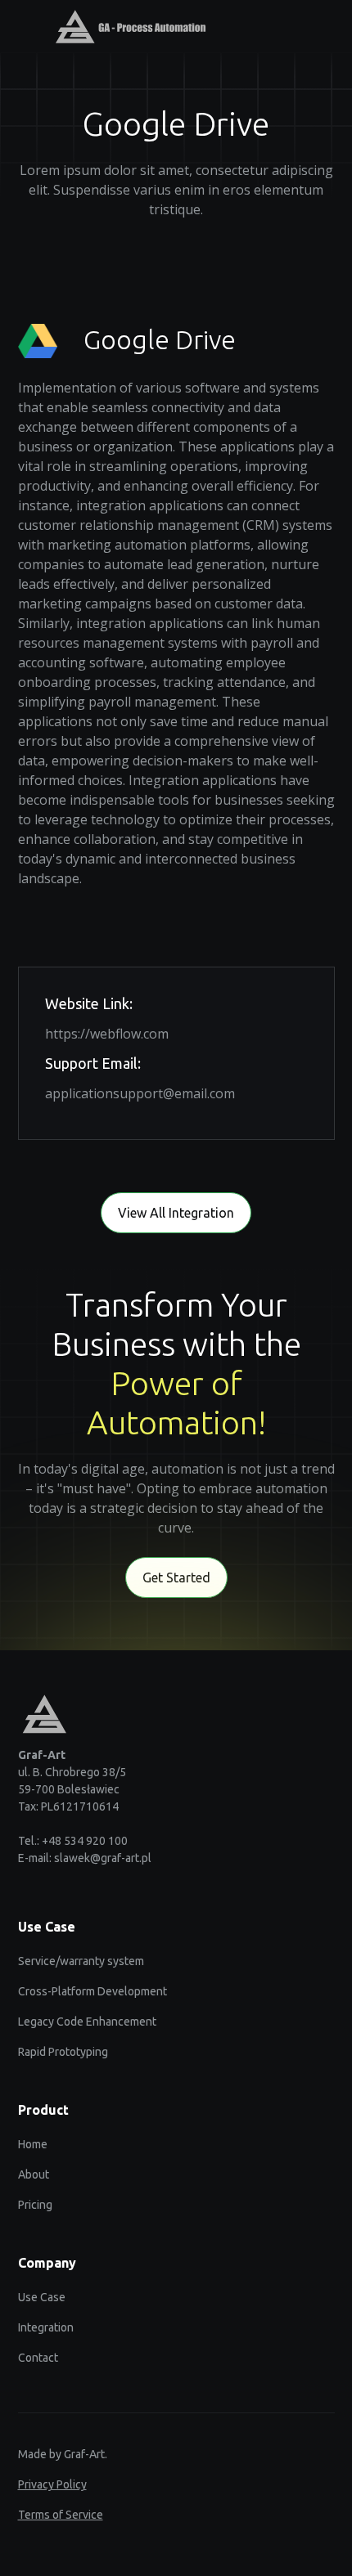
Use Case (42, 2297)
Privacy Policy (52, 2484)
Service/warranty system (81, 1961)
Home (33, 2144)
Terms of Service (61, 2515)
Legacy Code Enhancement (87, 2022)
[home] (122, 27)
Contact (38, 2358)
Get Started (176, 1577)
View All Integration (176, 1213)
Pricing (35, 2205)
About (34, 2174)
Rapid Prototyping (63, 2052)
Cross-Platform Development (93, 1991)
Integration (46, 2327)
